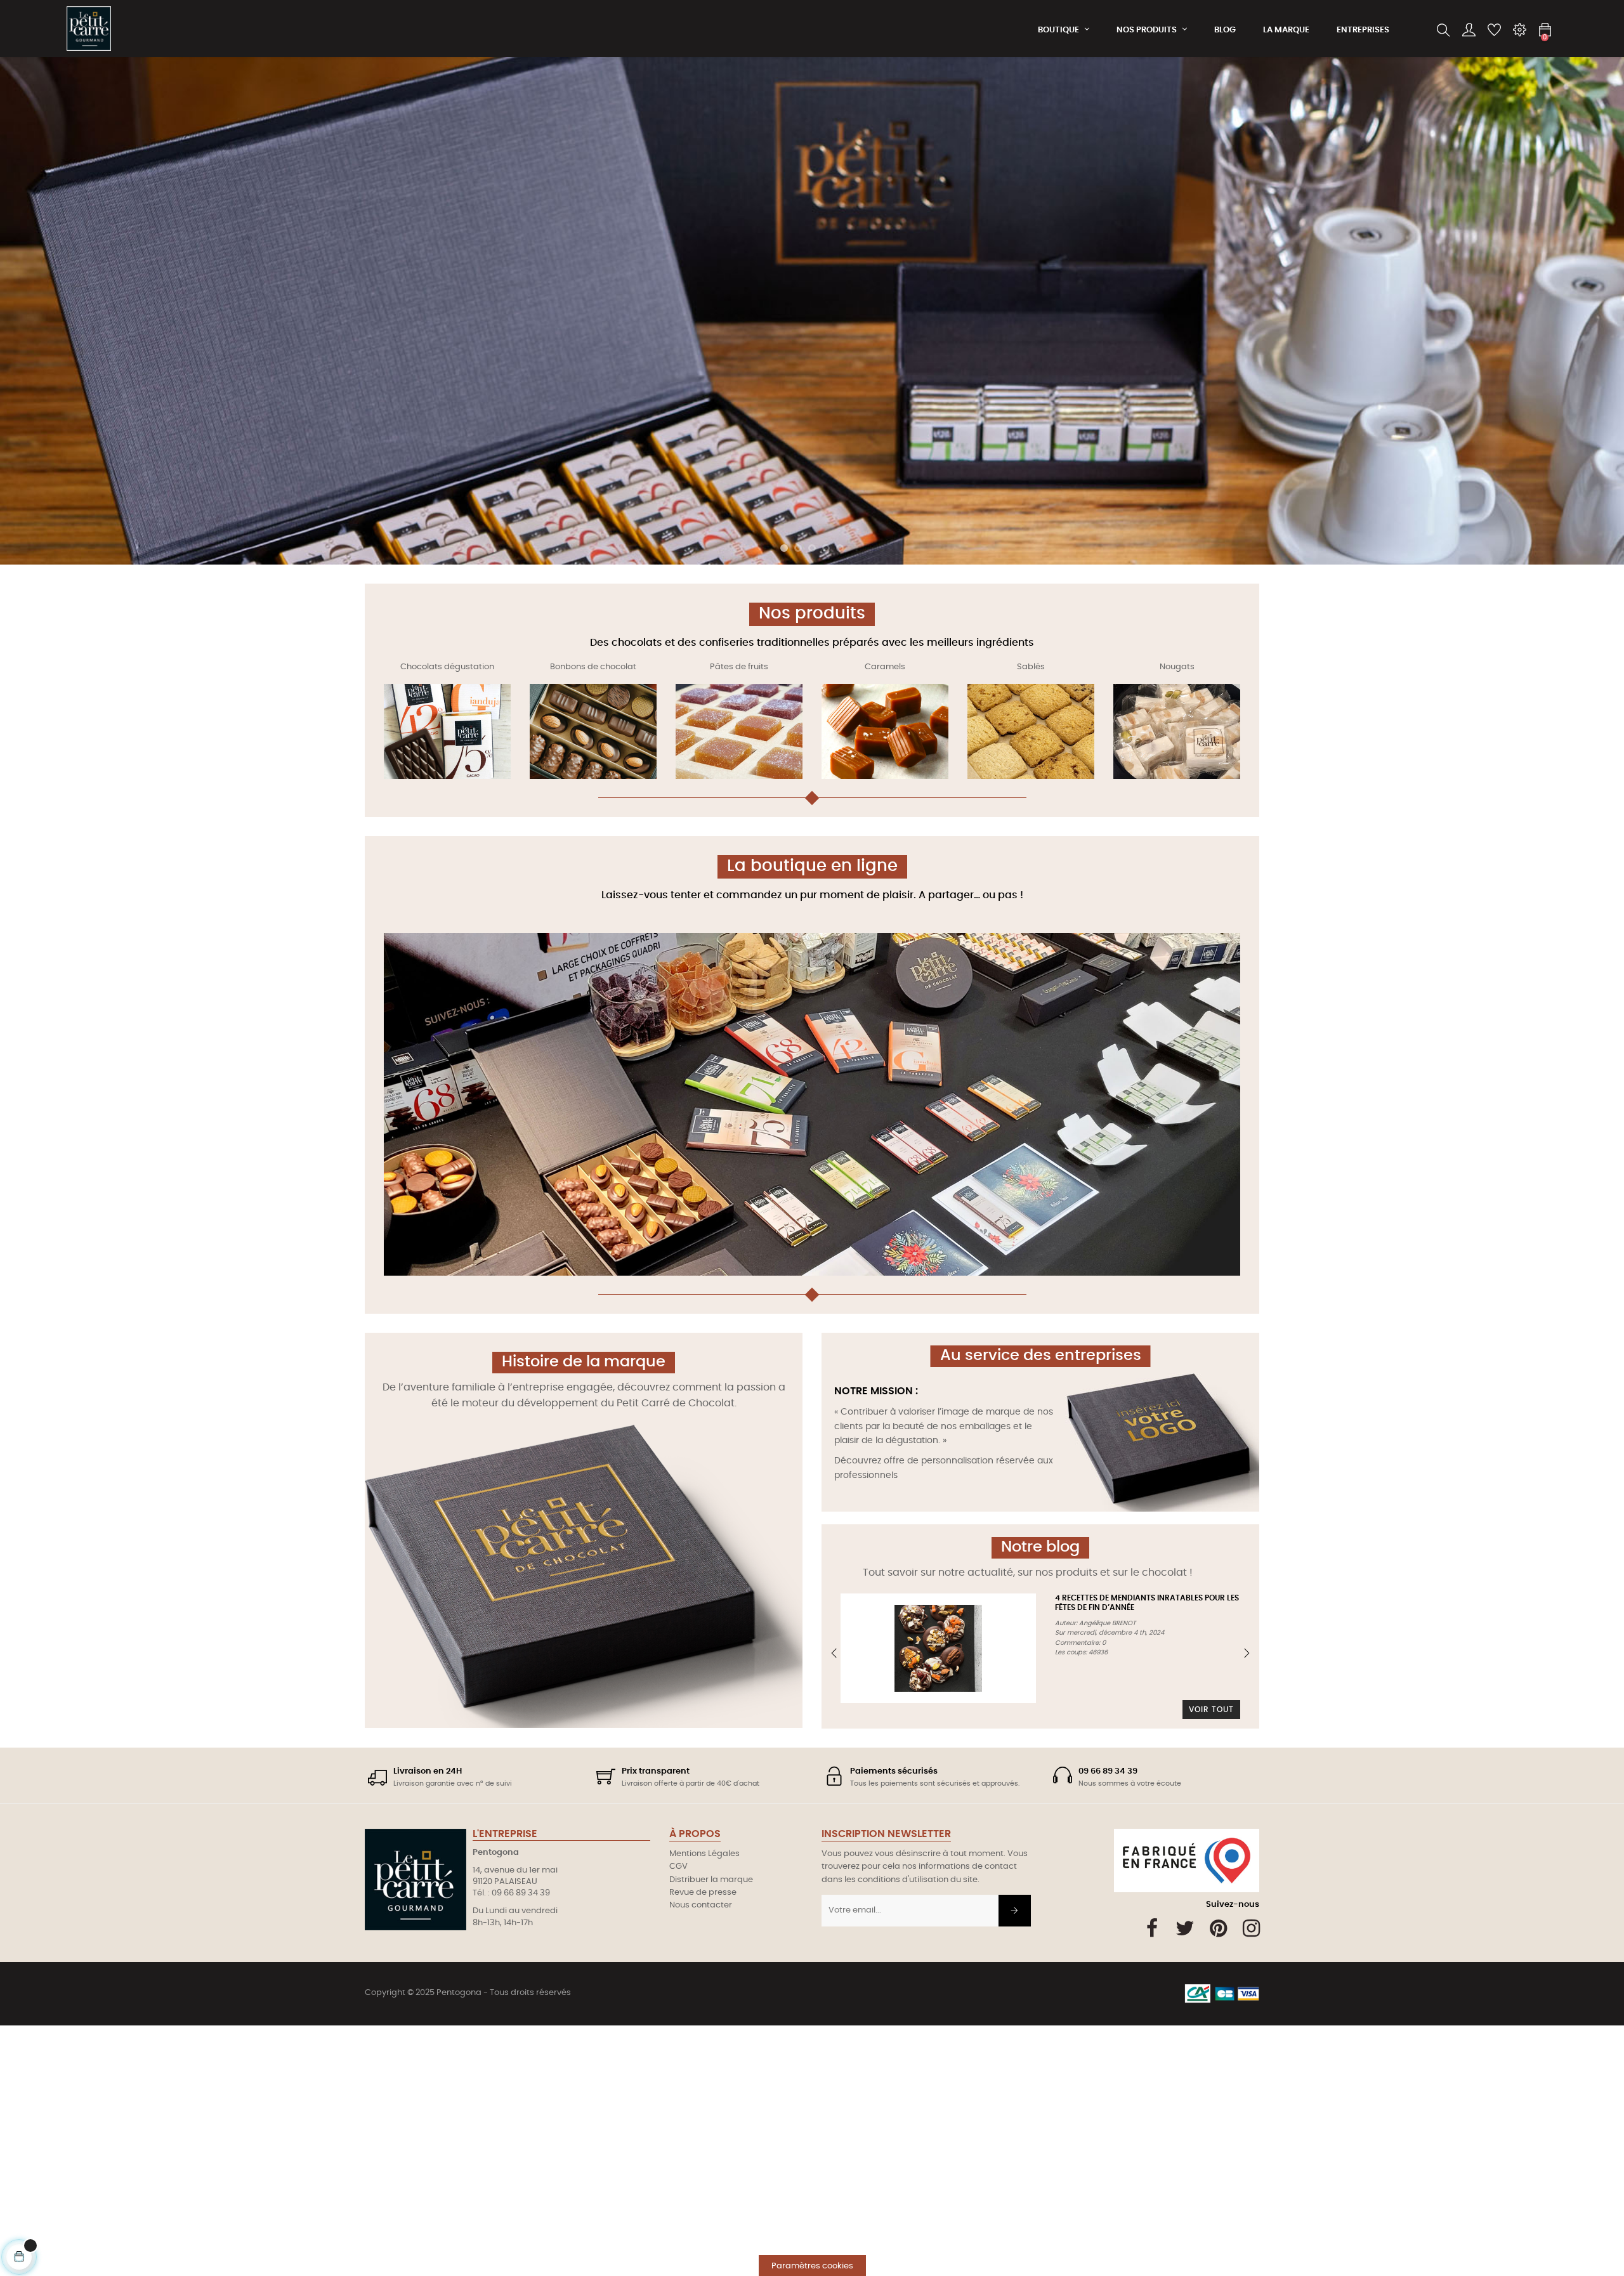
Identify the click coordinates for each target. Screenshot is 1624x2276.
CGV (678, 1867)
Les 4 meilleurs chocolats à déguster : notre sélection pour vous (908, 1607)
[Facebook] (1152, 1928)
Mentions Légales (704, 1854)
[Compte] (1469, 30)
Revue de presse (703, 1893)
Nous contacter (701, 1905)
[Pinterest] (1218, 1928)
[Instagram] (1251, 1928)
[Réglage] (1519, 30)
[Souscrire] (1015, 1911)
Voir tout (1211, 1710)
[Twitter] (1185, 1928)
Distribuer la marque (711, 1880)
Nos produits (812, 613)
